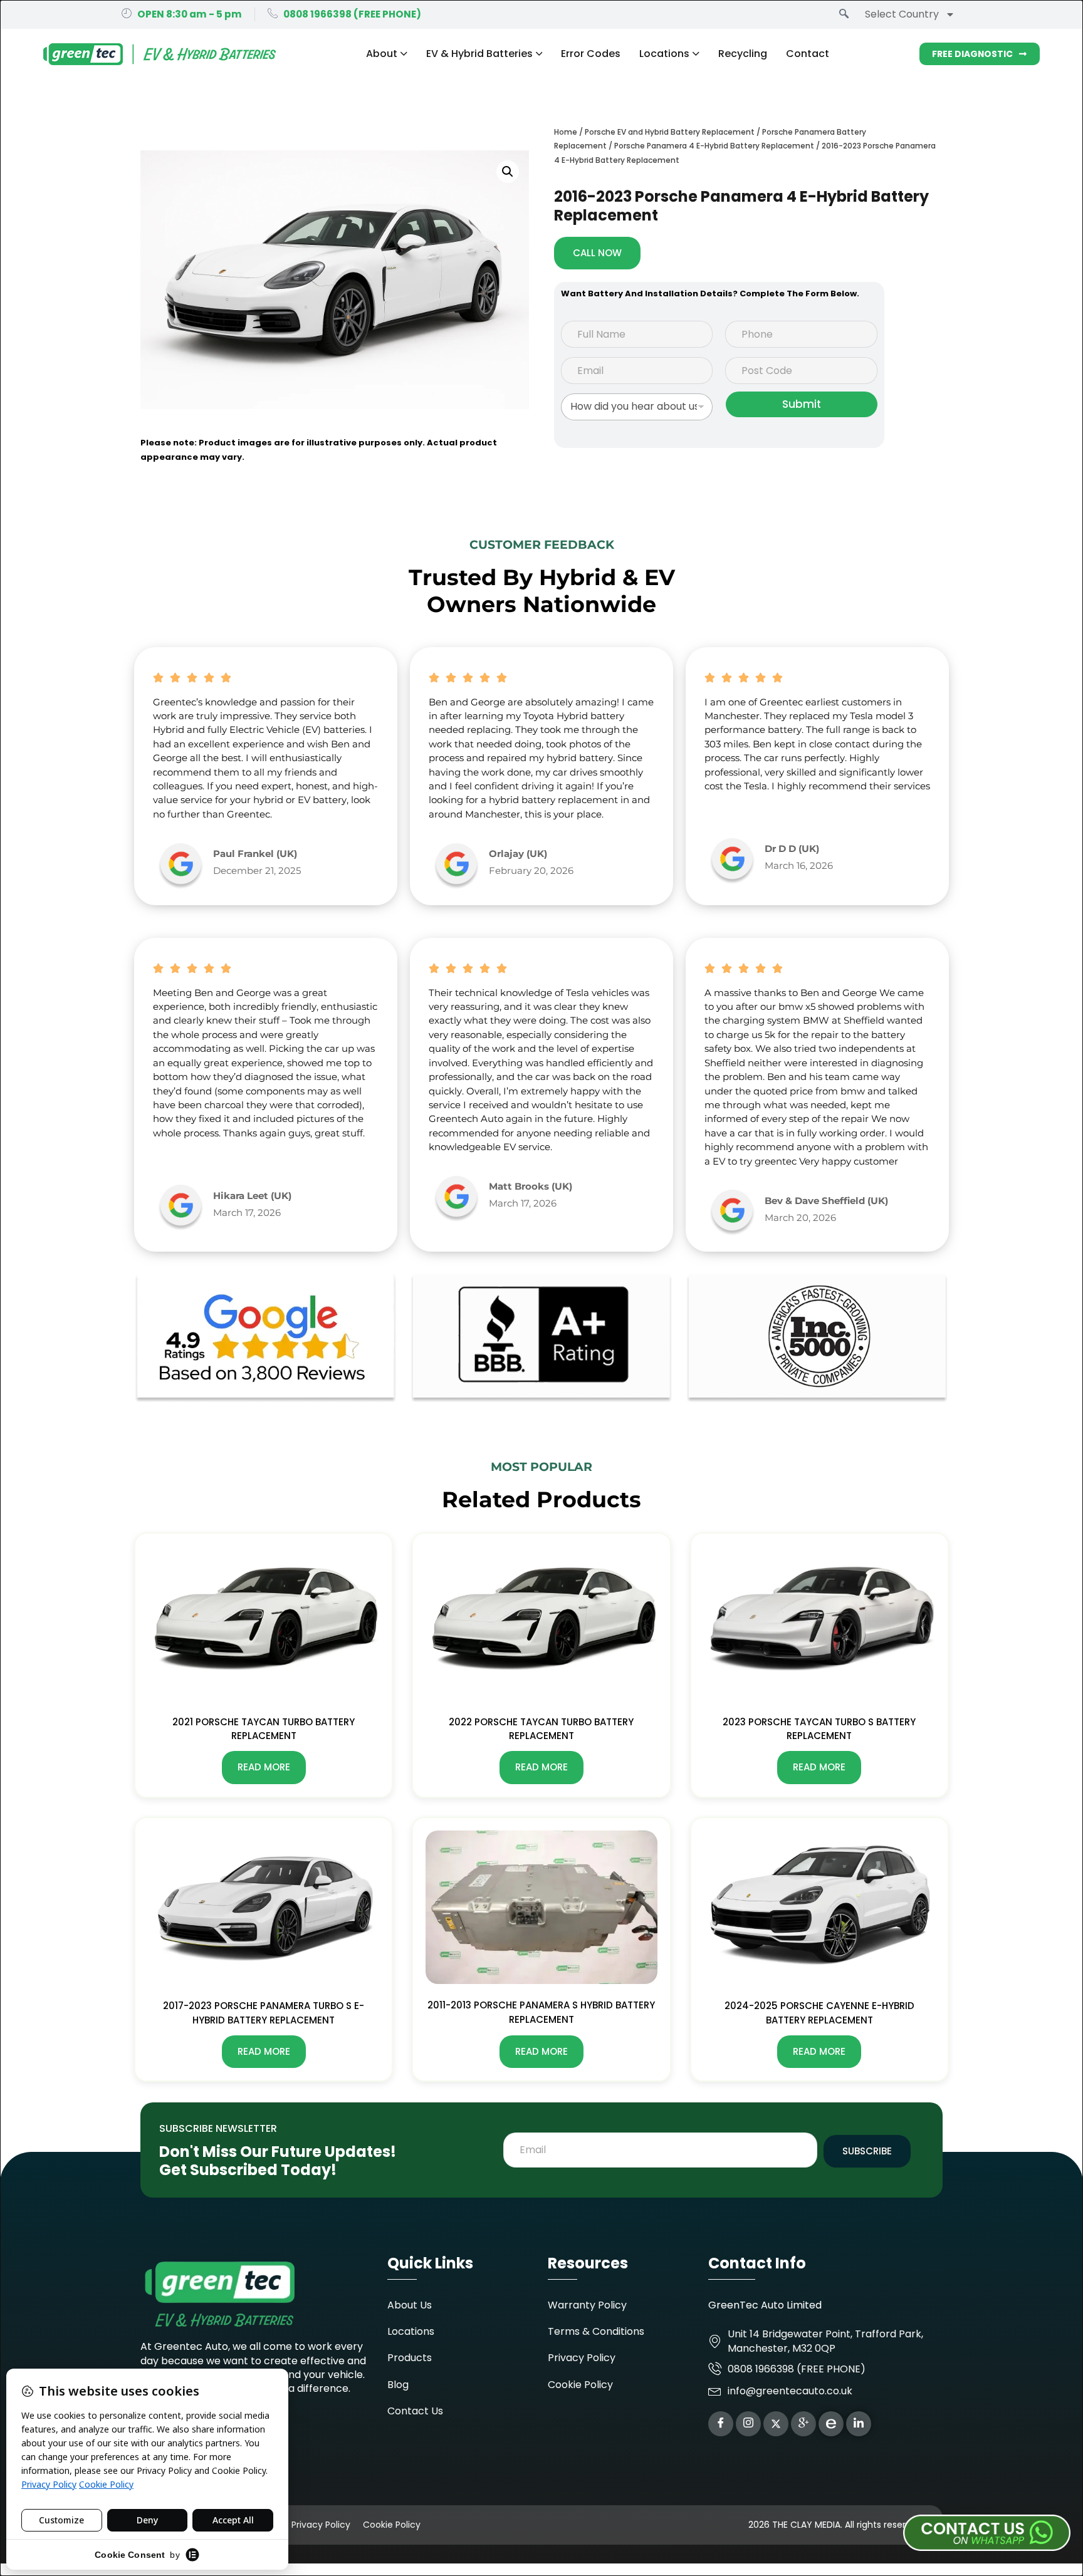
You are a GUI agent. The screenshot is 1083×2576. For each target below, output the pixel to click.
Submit (802, 404)
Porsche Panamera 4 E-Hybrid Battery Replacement (714, 146)
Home (566, 132)
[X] (776, 2424)
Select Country (902, 14)
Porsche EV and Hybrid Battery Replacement (670, 132)
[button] (508, 172)
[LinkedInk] (859, 2424)
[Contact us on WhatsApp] (861, 2532)
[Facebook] (721, 2424)
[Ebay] (831, 2424)
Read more (264, 1767)
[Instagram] (748, 2424)
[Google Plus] (803, 2424)
